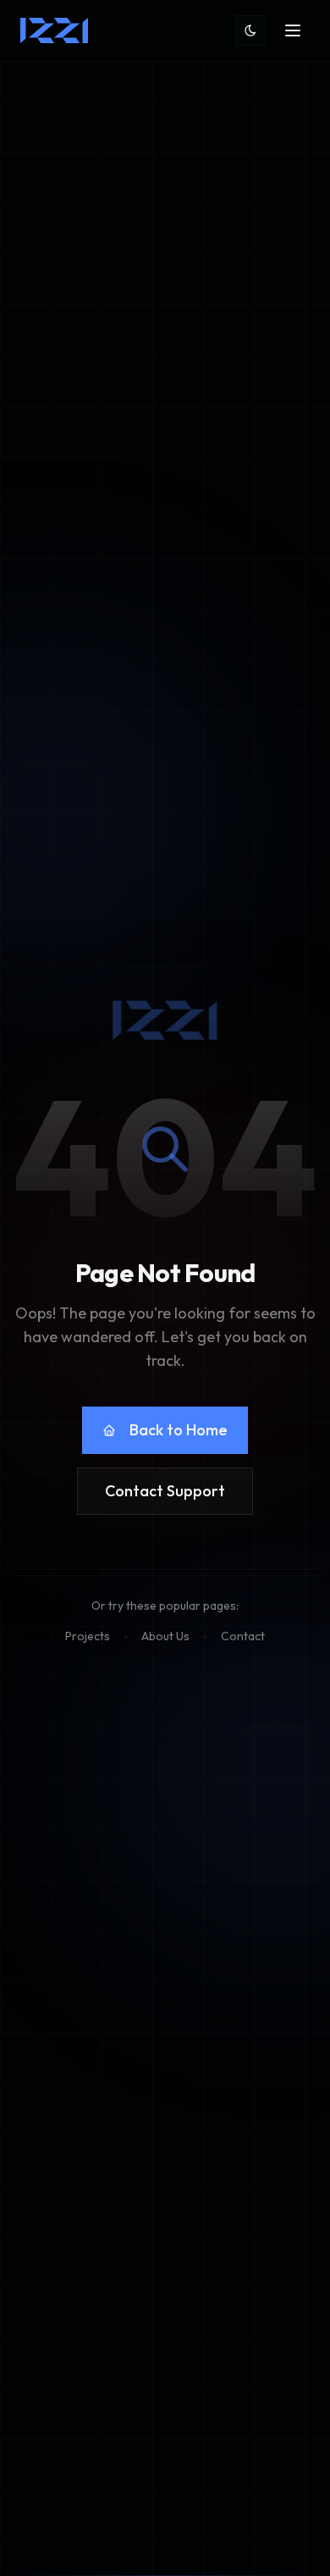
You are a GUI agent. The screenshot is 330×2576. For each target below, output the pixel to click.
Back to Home (179, 1430)
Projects (88, 1636)
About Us (165, 1636)
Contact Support (165, 1491)
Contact (243, 1636)
